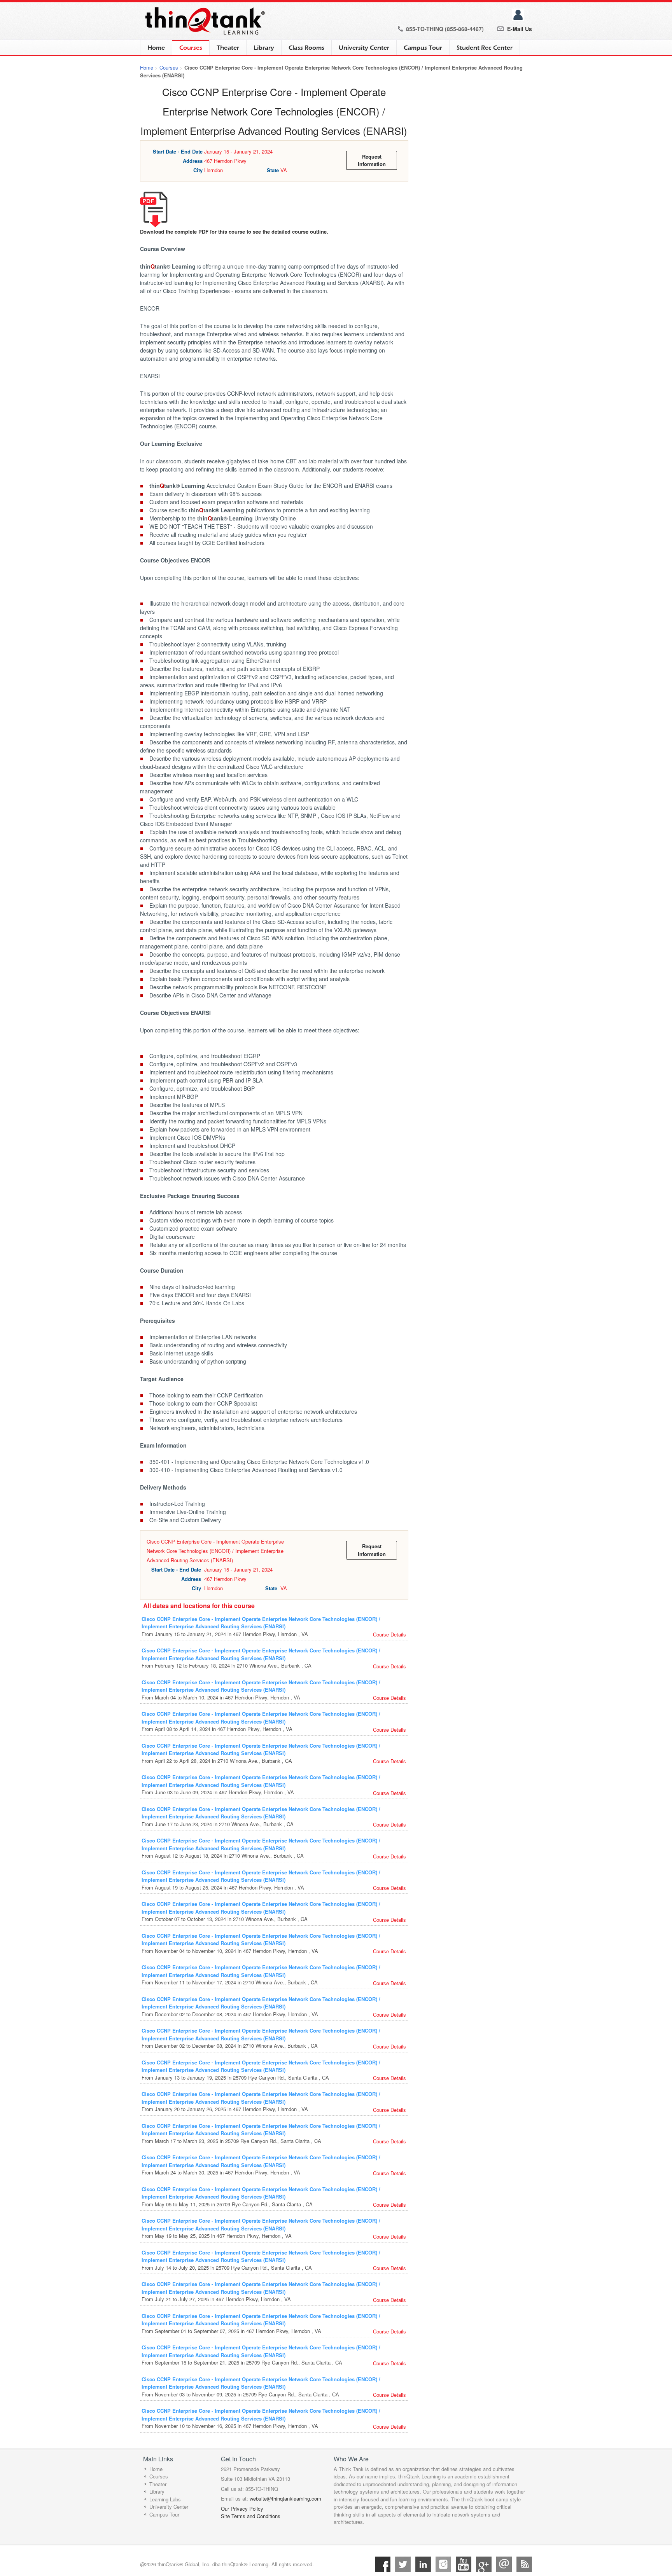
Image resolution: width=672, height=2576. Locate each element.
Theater (228, 48)
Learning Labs (165, 2499)
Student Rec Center (485, 48)
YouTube (464, 2564)
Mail (504, 2564)
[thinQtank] (203, 21)
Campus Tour (423, 48)
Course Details (389, 1634)
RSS (524, 2564)
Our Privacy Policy (242, 2509)
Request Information (372, 160)
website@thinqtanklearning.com (285, 2498)
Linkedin (423, 2564)
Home (156, 48)
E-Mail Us (520, 29)
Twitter (403, 2564)
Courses (187, 48)
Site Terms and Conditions (251, 2516)
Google (484, 2564)
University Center (364, 48)
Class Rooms (306, 48)
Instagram (443, 2564)
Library (264, 48)
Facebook (383, 2564)
